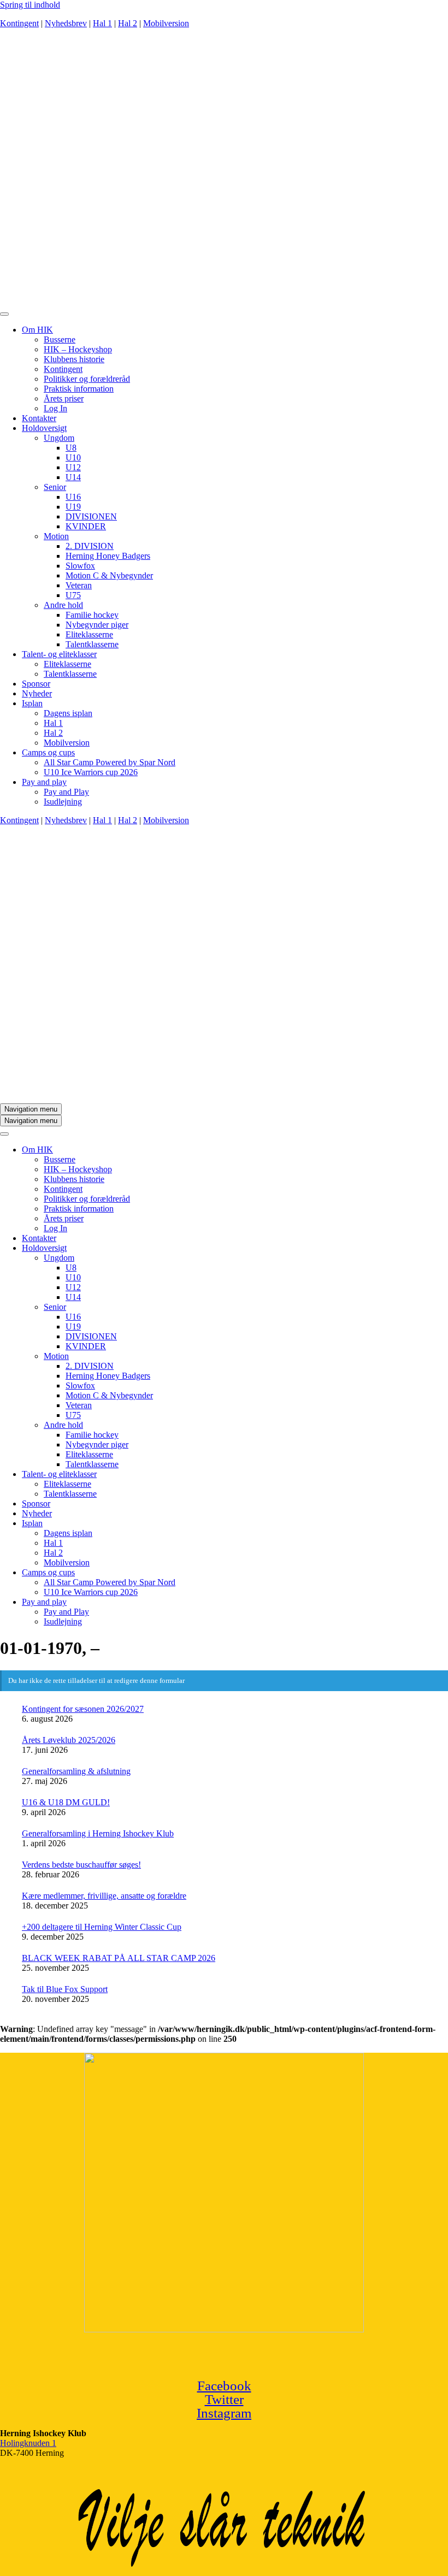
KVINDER (86, 526)
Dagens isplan (68, 713)
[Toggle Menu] (4, 314)
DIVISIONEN (91, 516)
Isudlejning (63, 802)
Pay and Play (66, 792)
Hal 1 (102, 23)
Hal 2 (128, 23)
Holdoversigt (44, 428)
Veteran (79, 585)
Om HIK (37, 330)
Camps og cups (48, 752)
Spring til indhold (30, 5)
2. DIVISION (90, 546)
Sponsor (36, 684)
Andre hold (63, 605)
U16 (73, 497)
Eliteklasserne (89, 634)
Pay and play (44, 782)
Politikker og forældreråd (87, 379)
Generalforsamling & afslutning (76, 1771)
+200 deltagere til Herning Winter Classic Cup (102, 1927)
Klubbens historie (74, 359)
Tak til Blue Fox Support (65, 1989)
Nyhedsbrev (66, 23)
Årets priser (64, 398)
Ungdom (59, 438)
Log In (55, 408)
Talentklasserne (92, 644)
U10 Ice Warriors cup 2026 (91, 772)
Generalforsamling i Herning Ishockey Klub (98, 1833)
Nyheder (37, 693)
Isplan (32, 703)
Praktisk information (79, 389)
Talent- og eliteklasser (59, 654)
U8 (71, 448)
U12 (73, 467)
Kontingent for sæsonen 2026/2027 (83, 1709)
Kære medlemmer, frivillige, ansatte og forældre (104, 1896)
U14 (73, 477)
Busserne (60, 339)
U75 (73, 595)
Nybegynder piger (97, 625)
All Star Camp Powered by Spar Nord (110, 762)
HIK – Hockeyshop (78, 349)
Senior (55, 487)
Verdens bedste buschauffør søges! (81, 1865)
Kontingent (19, 23)
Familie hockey (92, 615)
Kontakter (39, 418)
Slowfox (80, 566)
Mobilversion (166, 23)
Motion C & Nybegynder (109, 575)
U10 (73, 457)
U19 (73, 507)
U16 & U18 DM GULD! (66, 1802)
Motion (56, 536)
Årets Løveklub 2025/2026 (69, 1740)
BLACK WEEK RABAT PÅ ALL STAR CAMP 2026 (119, 1958)
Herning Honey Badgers (108, 556)
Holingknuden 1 (28, 2443)
